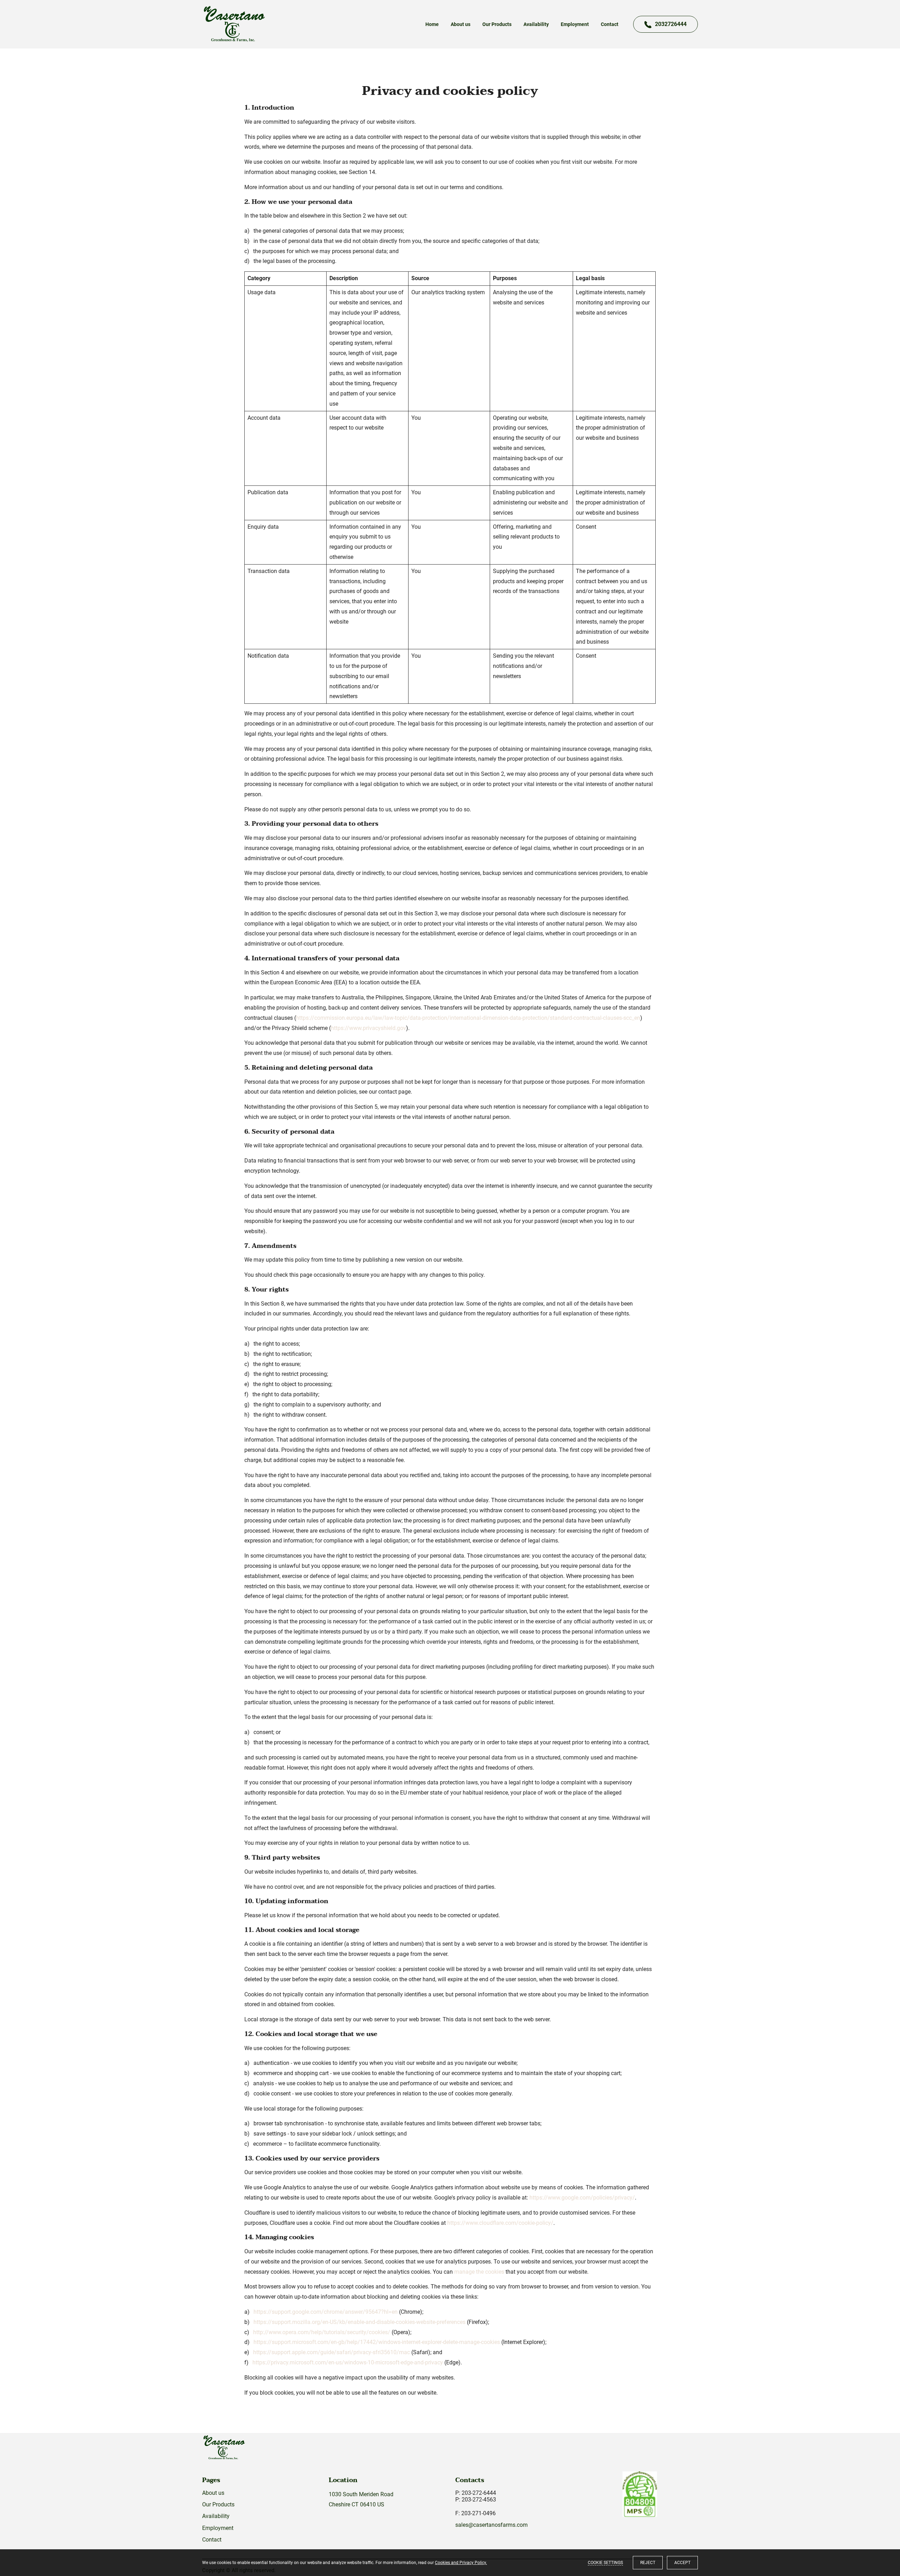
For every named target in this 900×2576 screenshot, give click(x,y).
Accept (682, 2563)
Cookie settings (605, 2563)
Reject (648, 2563)
